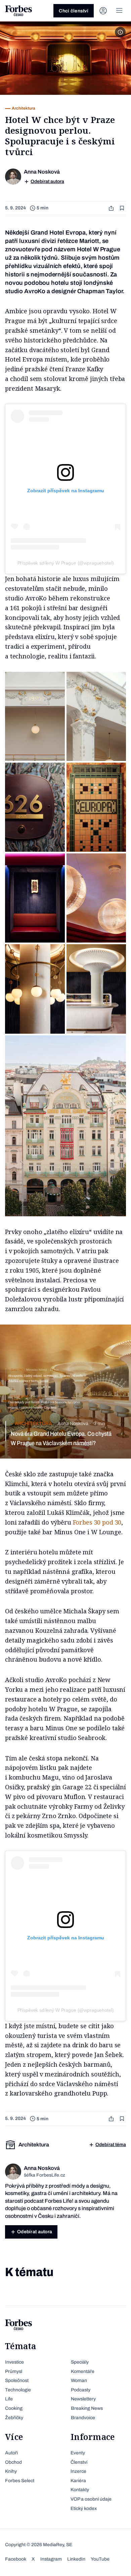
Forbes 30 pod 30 (97, 1522)
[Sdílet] (112, 208)
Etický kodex (84, 2508)
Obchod (13, 2462)
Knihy (11, 2471)
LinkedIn (76, 2559)
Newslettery (83, 2399)
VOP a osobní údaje (91, 2499)
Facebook (16, 2559)
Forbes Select (20, 2481)
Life (9, 2399)
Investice (14, 2362)
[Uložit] (123, 208)
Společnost (17, 2380)
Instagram (51, 2559)
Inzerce (78, 2471)
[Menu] (119, 11)
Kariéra (78, 2481)
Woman (79, 2380)
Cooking (14, 2408)
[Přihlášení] (103, 11)
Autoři (11, 2453)
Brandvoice (83, 2418)
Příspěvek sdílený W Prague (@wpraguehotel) (66, 563)
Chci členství (74, 11)
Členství (79, 2462)
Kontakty (80, 2490)
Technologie (18, 2390)
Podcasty (81, 2390)
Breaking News (87, 2408)
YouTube (100, 2559)
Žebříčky (14, 2418)
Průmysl (14, 2371)
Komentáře (83, 2371)
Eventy (78, 2453)
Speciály (80, 2362)
